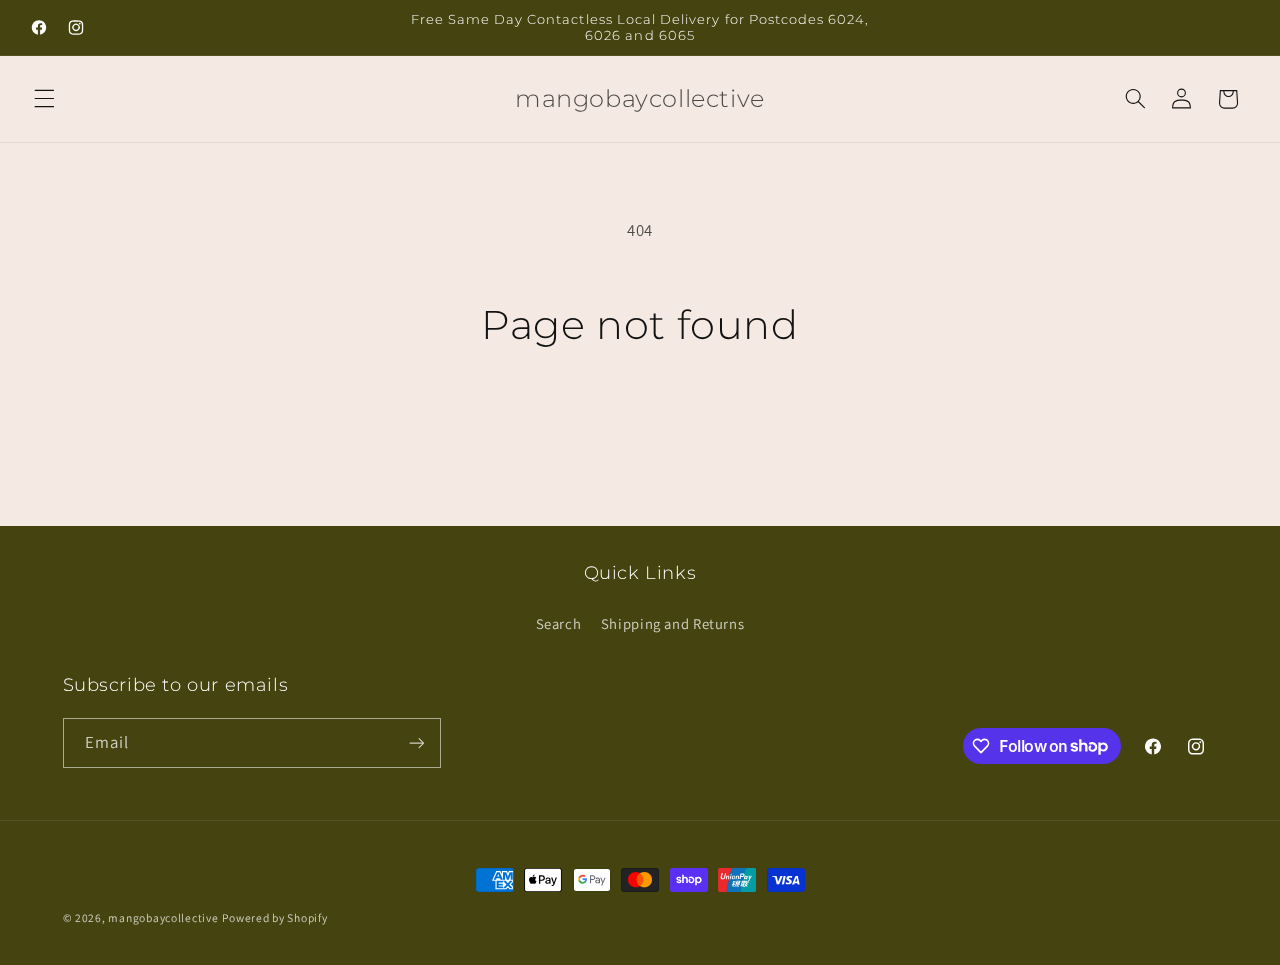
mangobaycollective (163, 917)
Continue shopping (640, 426)
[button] (44, 99)
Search (559, 623)
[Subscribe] (416, 742)
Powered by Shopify (274, 917)
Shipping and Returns (673, 623)
